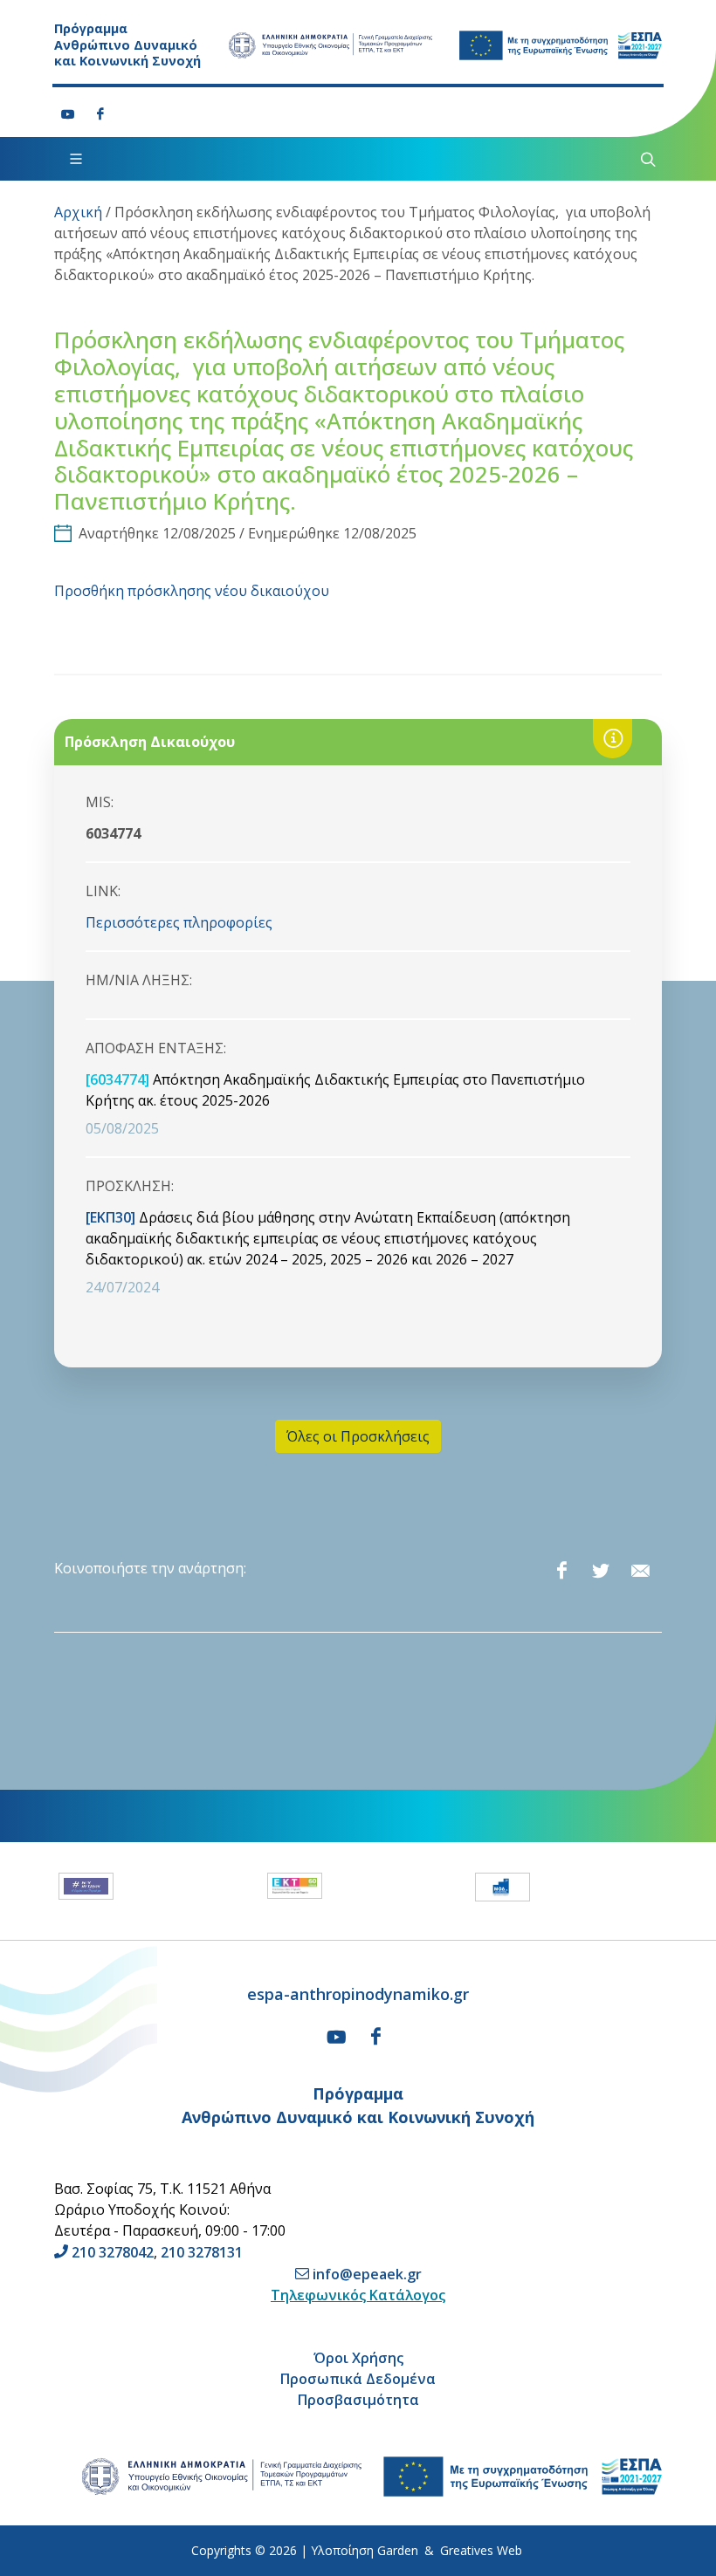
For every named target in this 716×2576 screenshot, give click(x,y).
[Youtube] (68, 114)
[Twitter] (601, 1571)
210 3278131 (202, 2252)
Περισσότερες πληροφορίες (179, 922)
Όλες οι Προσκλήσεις (358, 1436)
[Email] (640, 1571)
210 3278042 (113, 2252)
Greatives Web (481, 2550)
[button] (38, 1891)
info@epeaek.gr (367, 2274)
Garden (398, 2550)
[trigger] (646, 159)
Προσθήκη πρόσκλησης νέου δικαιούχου (192, 591)
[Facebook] (100, 114)
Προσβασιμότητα (358, 2400)
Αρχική (78, 212)
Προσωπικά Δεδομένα (358, 2379)
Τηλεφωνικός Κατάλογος (358, 2295)
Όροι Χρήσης (358, 2358)
